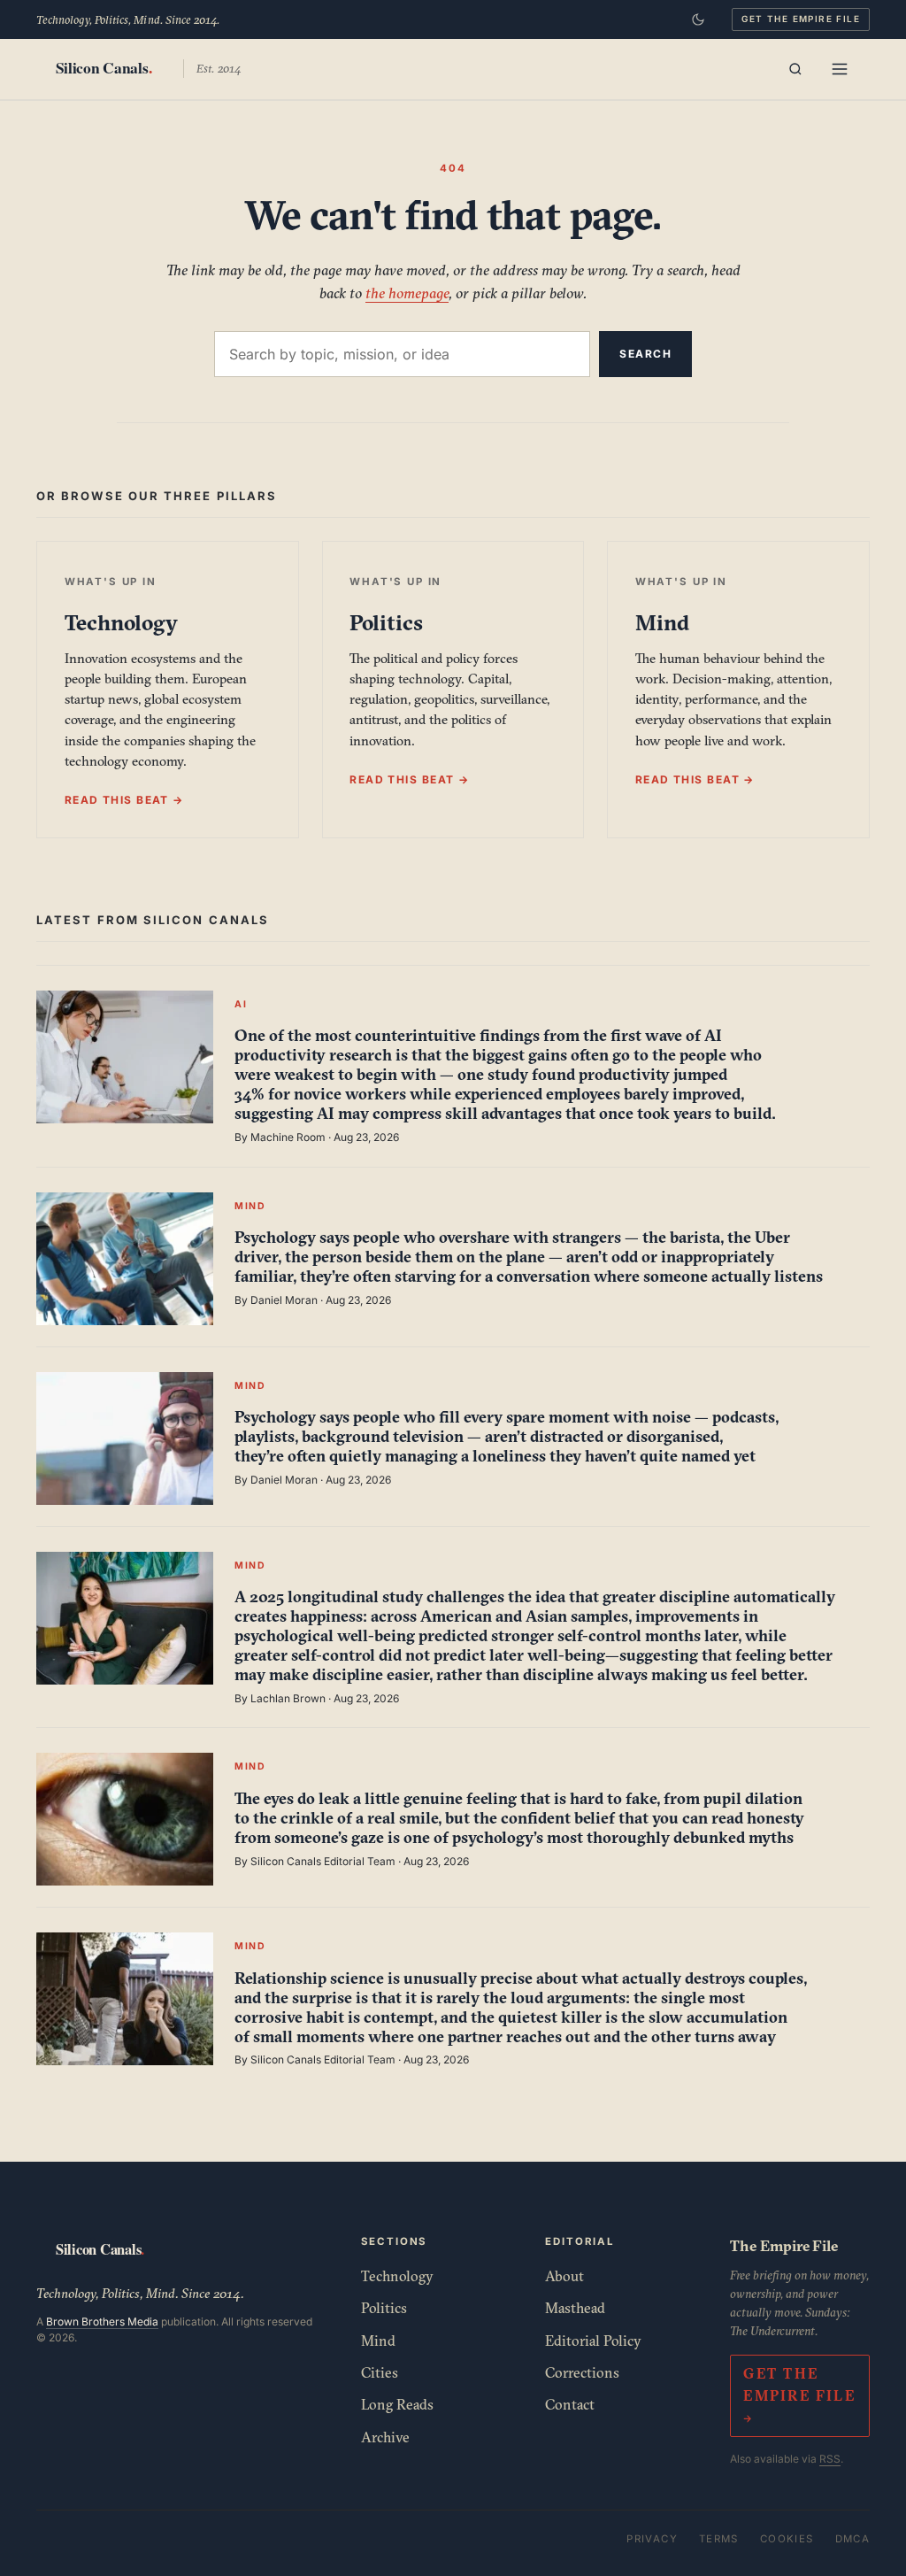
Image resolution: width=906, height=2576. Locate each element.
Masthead (575, 2308)
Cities (380, 2372)
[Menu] (840, 69)
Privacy (652, 2539)
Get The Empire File (801, 19)
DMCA (853, 2539)
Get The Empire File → (799, 2395)
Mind (378, 2341)
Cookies (787, 2539)
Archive (385, 2437)
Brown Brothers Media (102, 2321)
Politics (384, 2308)
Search (645, 354)
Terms (719, 2539)
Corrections (582, 2372)
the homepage (407, 293)
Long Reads (397, 2404)
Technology (397, 2276)
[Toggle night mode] (698, 19)
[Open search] (795, 69)
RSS (830, 2459)
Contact (570, 2404)
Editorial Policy (593, 2341)
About (564, 2276)
